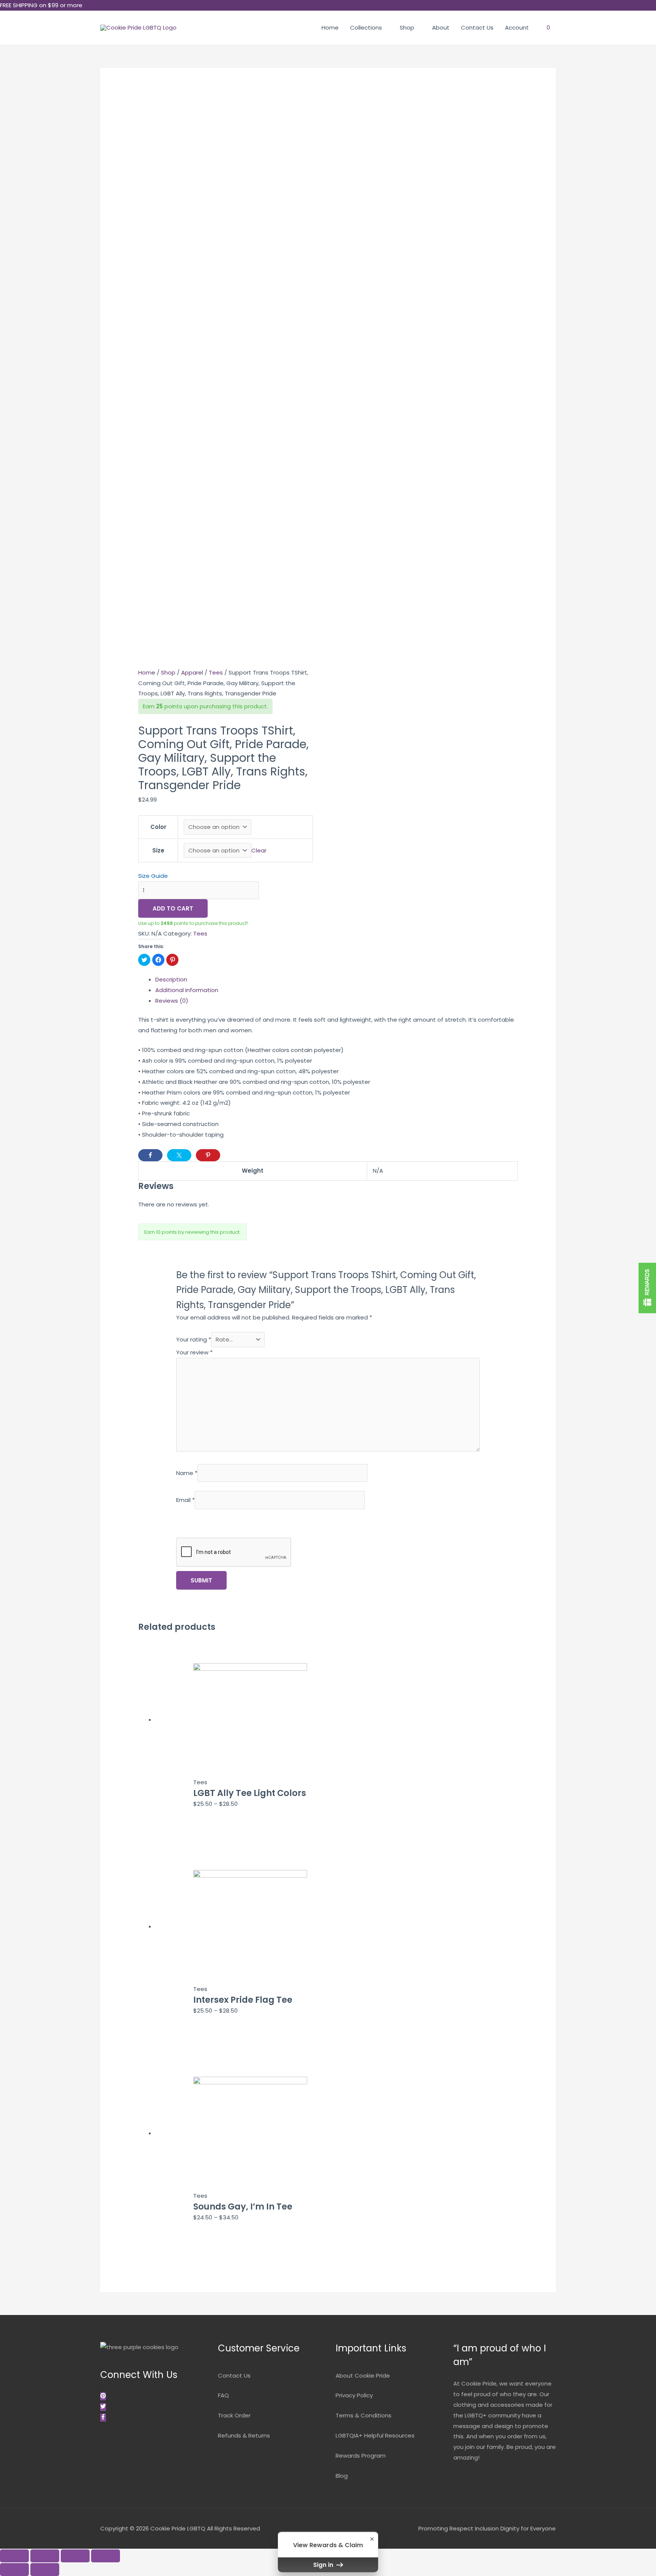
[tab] (337, 980)
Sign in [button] (324, 2565)
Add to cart (173, 908)
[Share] (45, 2556)
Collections (366, 28)
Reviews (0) (172, 1001)
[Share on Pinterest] (208, 1155)
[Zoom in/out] (106, 2556)
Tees (216, 672)
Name (187, 1473)
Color (158, 827)
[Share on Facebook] (150, 1155)
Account (517, 28)
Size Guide (153, 876)
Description (171, 979)
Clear (259, 850)
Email (185, 1500)
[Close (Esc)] (14, 2556)
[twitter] (104, 2407)
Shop (407, 28)
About (441, 28)
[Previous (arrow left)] (14, 2570)
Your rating (194, 1339)
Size (158, 850)
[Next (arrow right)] (45, 2570)
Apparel (192, 672)
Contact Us (477, 28)
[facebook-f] (103, 2418)
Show (647, 1288)
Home (330, 28)
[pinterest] (104, 2396)
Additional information (187, 990)
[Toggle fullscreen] (75, 2556)
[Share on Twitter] (179, 1155)
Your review (194, 1352)
